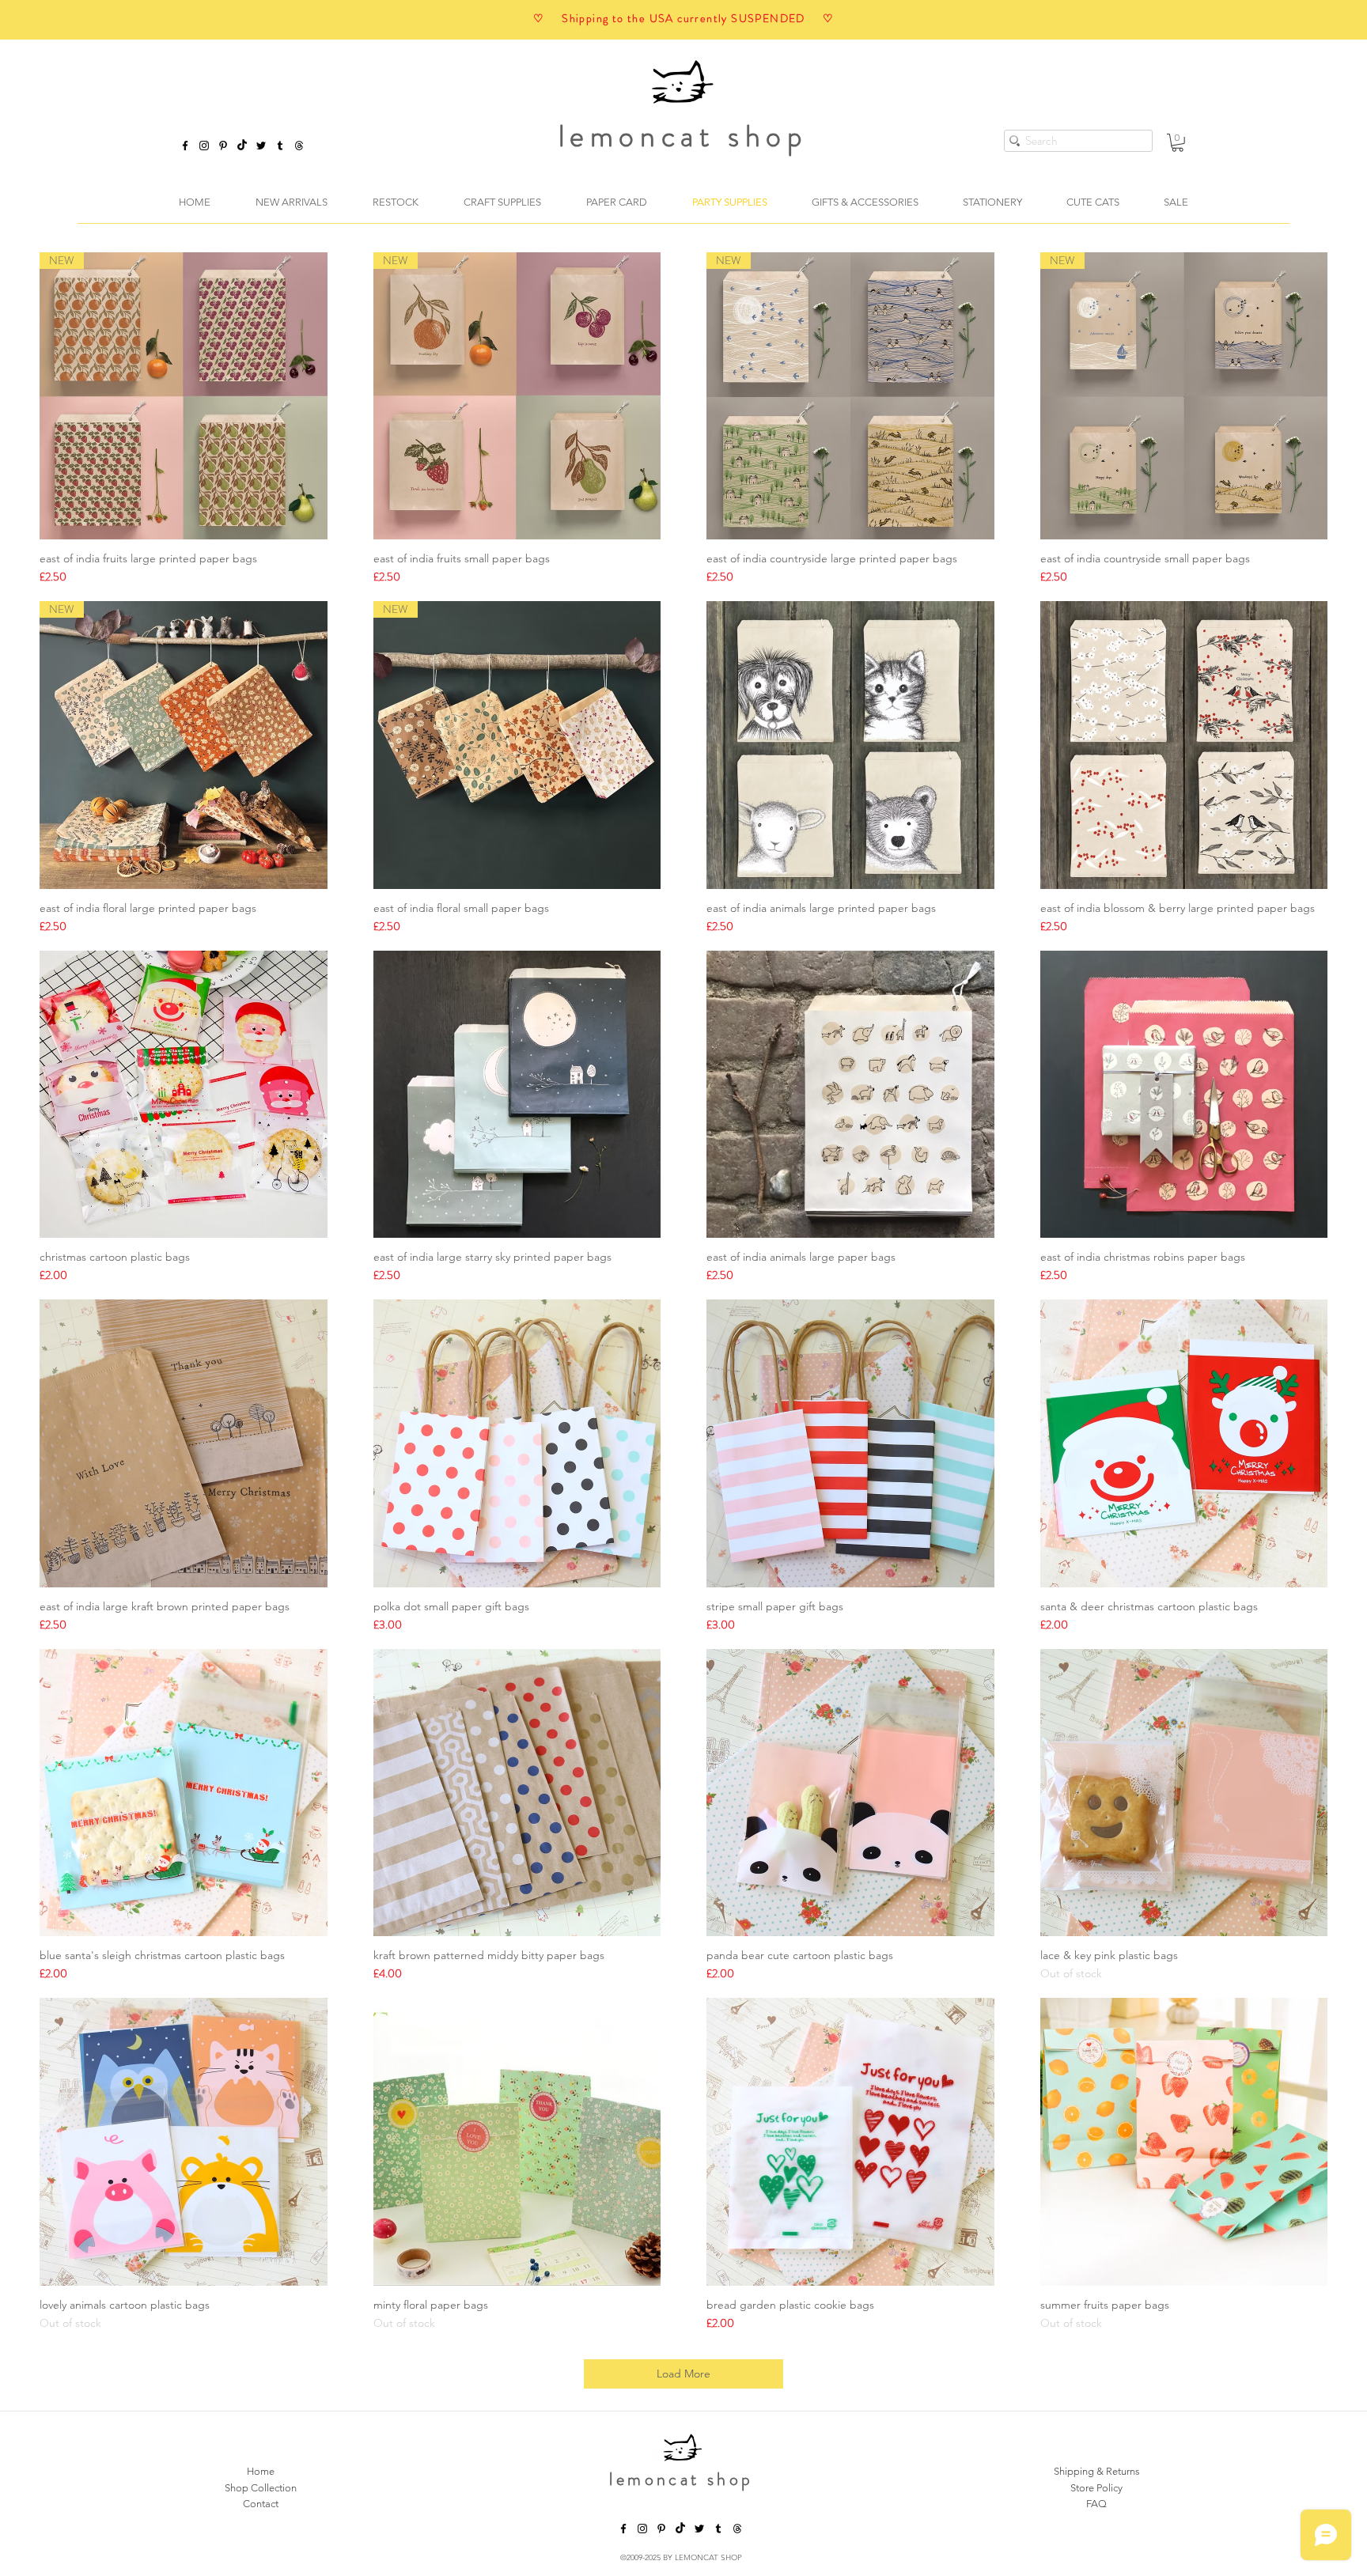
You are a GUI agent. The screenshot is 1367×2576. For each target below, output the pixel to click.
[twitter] (261, 146)
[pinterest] (223, 146)
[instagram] (204, 146)
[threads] (737, 2529)
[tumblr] (280, 146)
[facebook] (185, 146)
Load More (683, 2374)
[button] (1178, 143)
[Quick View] (850, 745)
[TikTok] (242, 146)
